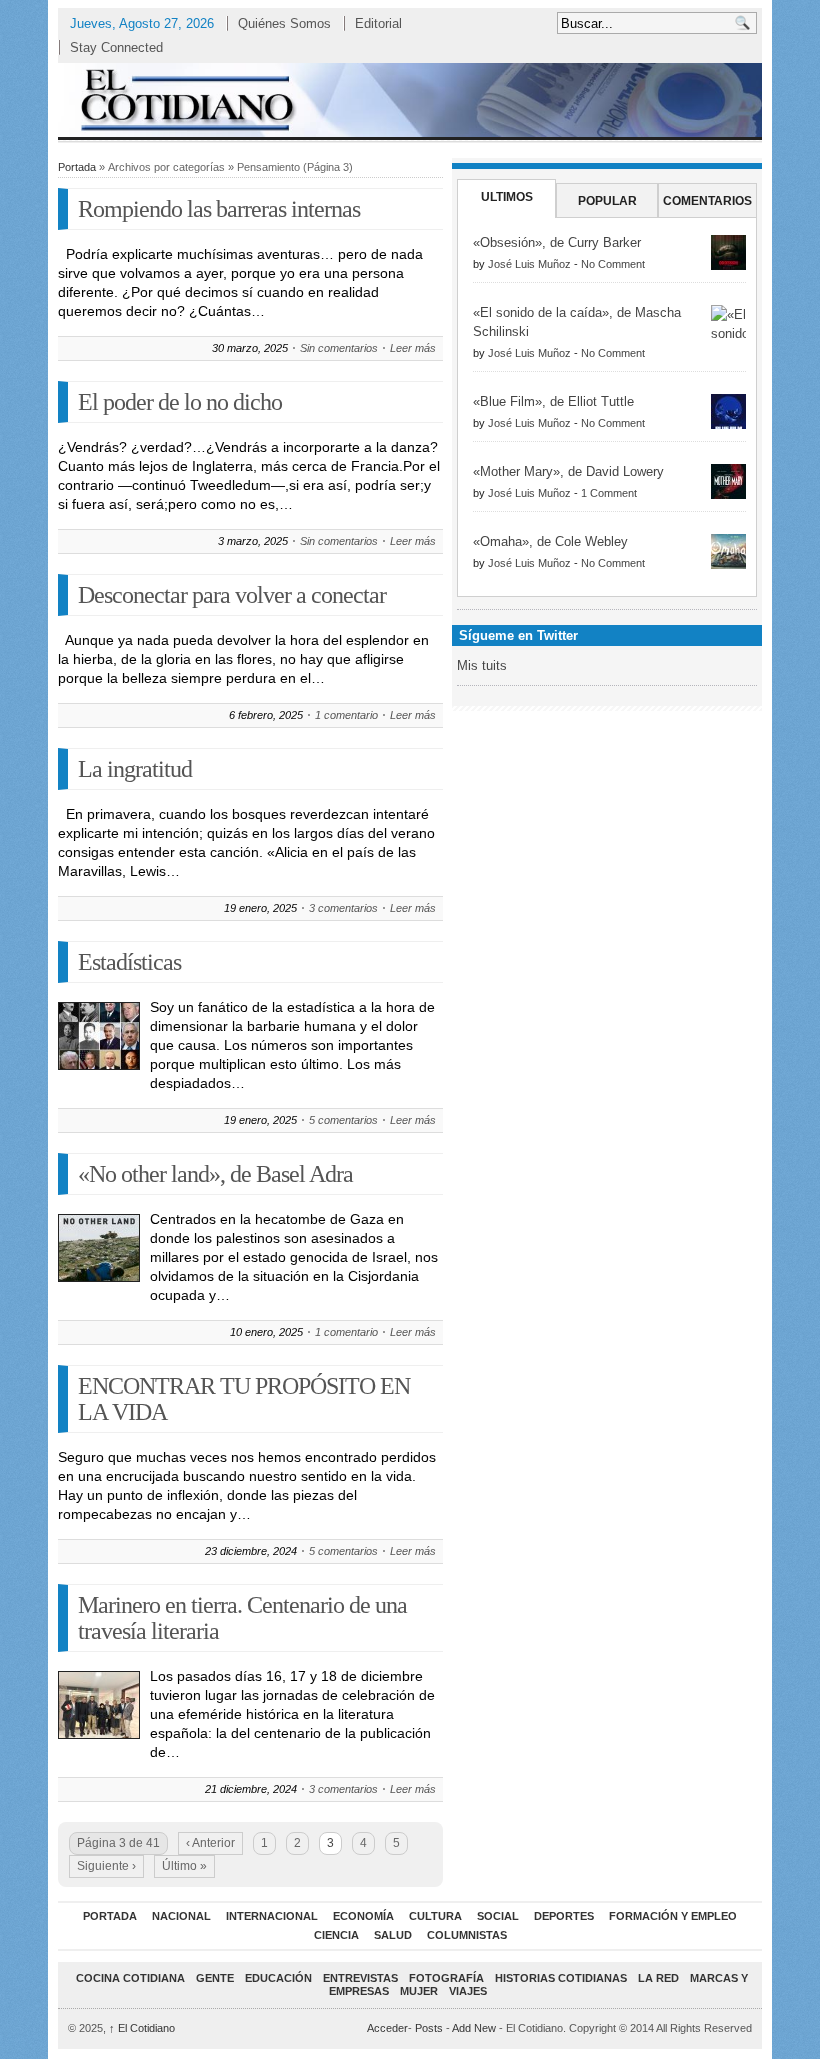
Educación (278, 1978)
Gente (215, 1978)
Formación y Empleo (673, 1916)
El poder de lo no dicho (180, 402)
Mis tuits (482, 665)
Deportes (564, 1916)
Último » (184, 1866)
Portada (77, 167)
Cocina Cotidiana (130, 1978)
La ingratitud (135, 769)
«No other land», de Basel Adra (215, 1174)
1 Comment (609, 493)
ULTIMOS (507, 197)
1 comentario (346, 715)
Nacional (181, 1916)
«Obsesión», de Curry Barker (557, 242)
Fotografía (446, 1978)
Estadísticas (129, 962)
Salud (393, 1935)
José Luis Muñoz (529, 264)
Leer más (413, 348)
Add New (474, 2028)
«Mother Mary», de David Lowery (568, 471)
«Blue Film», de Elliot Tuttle (553, 401)
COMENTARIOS (707, 201)
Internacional (272, 1916)
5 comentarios (343, 1120)
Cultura (435, 1916)
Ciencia (336, 1935)
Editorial (378, 23)
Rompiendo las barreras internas (219, 209)
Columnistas (467, 1935)
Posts (429, 2028)
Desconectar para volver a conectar (232, 595)
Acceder (387, 2028)
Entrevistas (360, 1978)
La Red (658, 1978)
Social (498, 1916)
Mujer (419, 1991)
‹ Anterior (210, 1843)
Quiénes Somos (284, 23)
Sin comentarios (339, 348)
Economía (363, 1916)
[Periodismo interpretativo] (410, 99)
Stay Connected (116, 47)
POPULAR (607, 201)
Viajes (468, 1991)
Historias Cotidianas (561, 1978)
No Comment (613, 264)
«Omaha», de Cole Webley (550, 541)
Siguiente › (106, 1866)
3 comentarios (343, 908)
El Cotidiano (142, 2028)
